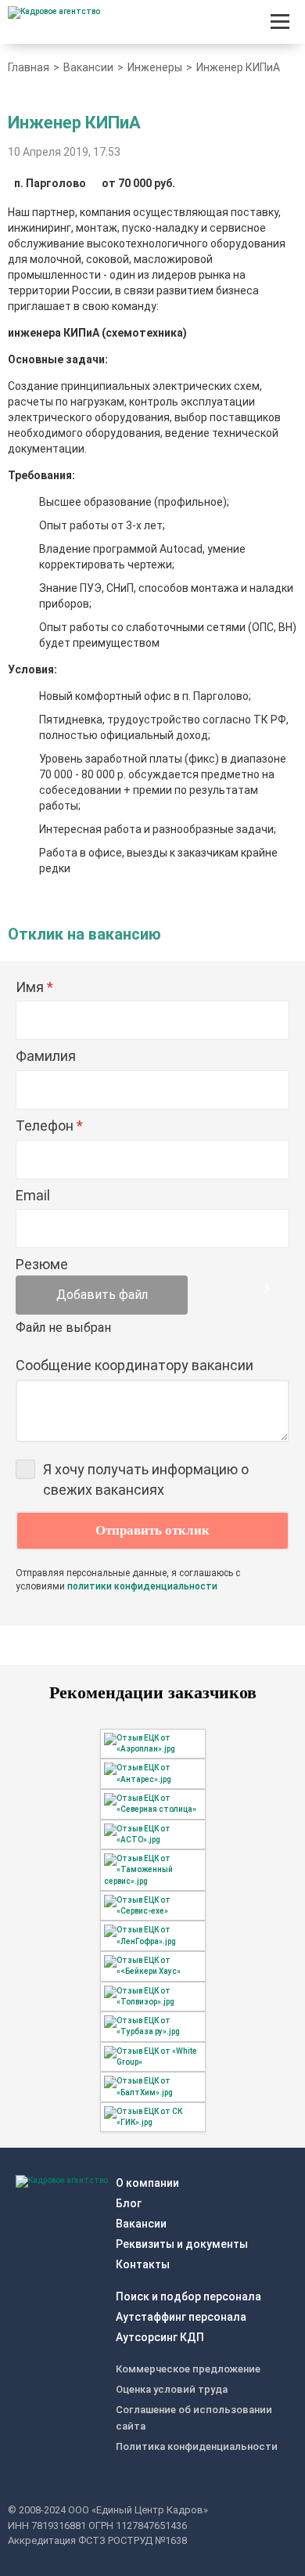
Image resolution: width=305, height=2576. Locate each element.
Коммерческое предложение (188, 2369)
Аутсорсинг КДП (160, 2337)
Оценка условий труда (172, 2389)
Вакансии (141, 2224)
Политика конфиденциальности (197, 2446)
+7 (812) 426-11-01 (248, 22)
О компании (147, 2183)
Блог (129, 2203)
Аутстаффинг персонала (181, 2317)
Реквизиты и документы (182, 2244)
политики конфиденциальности (142, 1586)
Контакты (143, 2264)
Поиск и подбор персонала (188, 2296)
